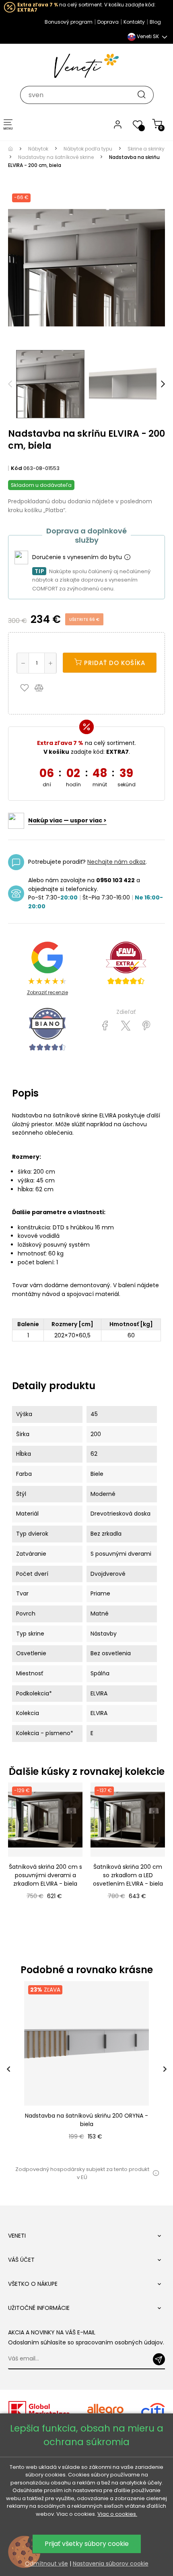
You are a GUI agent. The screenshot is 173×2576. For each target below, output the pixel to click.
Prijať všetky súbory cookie (87, 2544)
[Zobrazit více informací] (127, 558)
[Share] (105, 1026)
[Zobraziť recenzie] (126, 963)
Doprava (108, 22)
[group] (86, 2069)
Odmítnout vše (46, 2564)
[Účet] (118, 124)
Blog (155, 22)
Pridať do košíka (114, 663)
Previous (10, 384)
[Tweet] (126, 1026)
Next (163, 384)
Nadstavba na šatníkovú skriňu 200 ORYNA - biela (86, 2120)
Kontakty (134, 22)
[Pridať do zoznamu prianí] (27, 688)
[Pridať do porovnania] (43, 688)
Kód (16, 468)
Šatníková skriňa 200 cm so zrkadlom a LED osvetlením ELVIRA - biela (128, 1875)
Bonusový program (69, 22)
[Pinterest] (146, 1026)
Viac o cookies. (117, 2514)
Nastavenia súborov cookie (111, 2564)
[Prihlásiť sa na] (159, 2359)
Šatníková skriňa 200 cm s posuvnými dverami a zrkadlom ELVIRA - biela (45, 1875)
